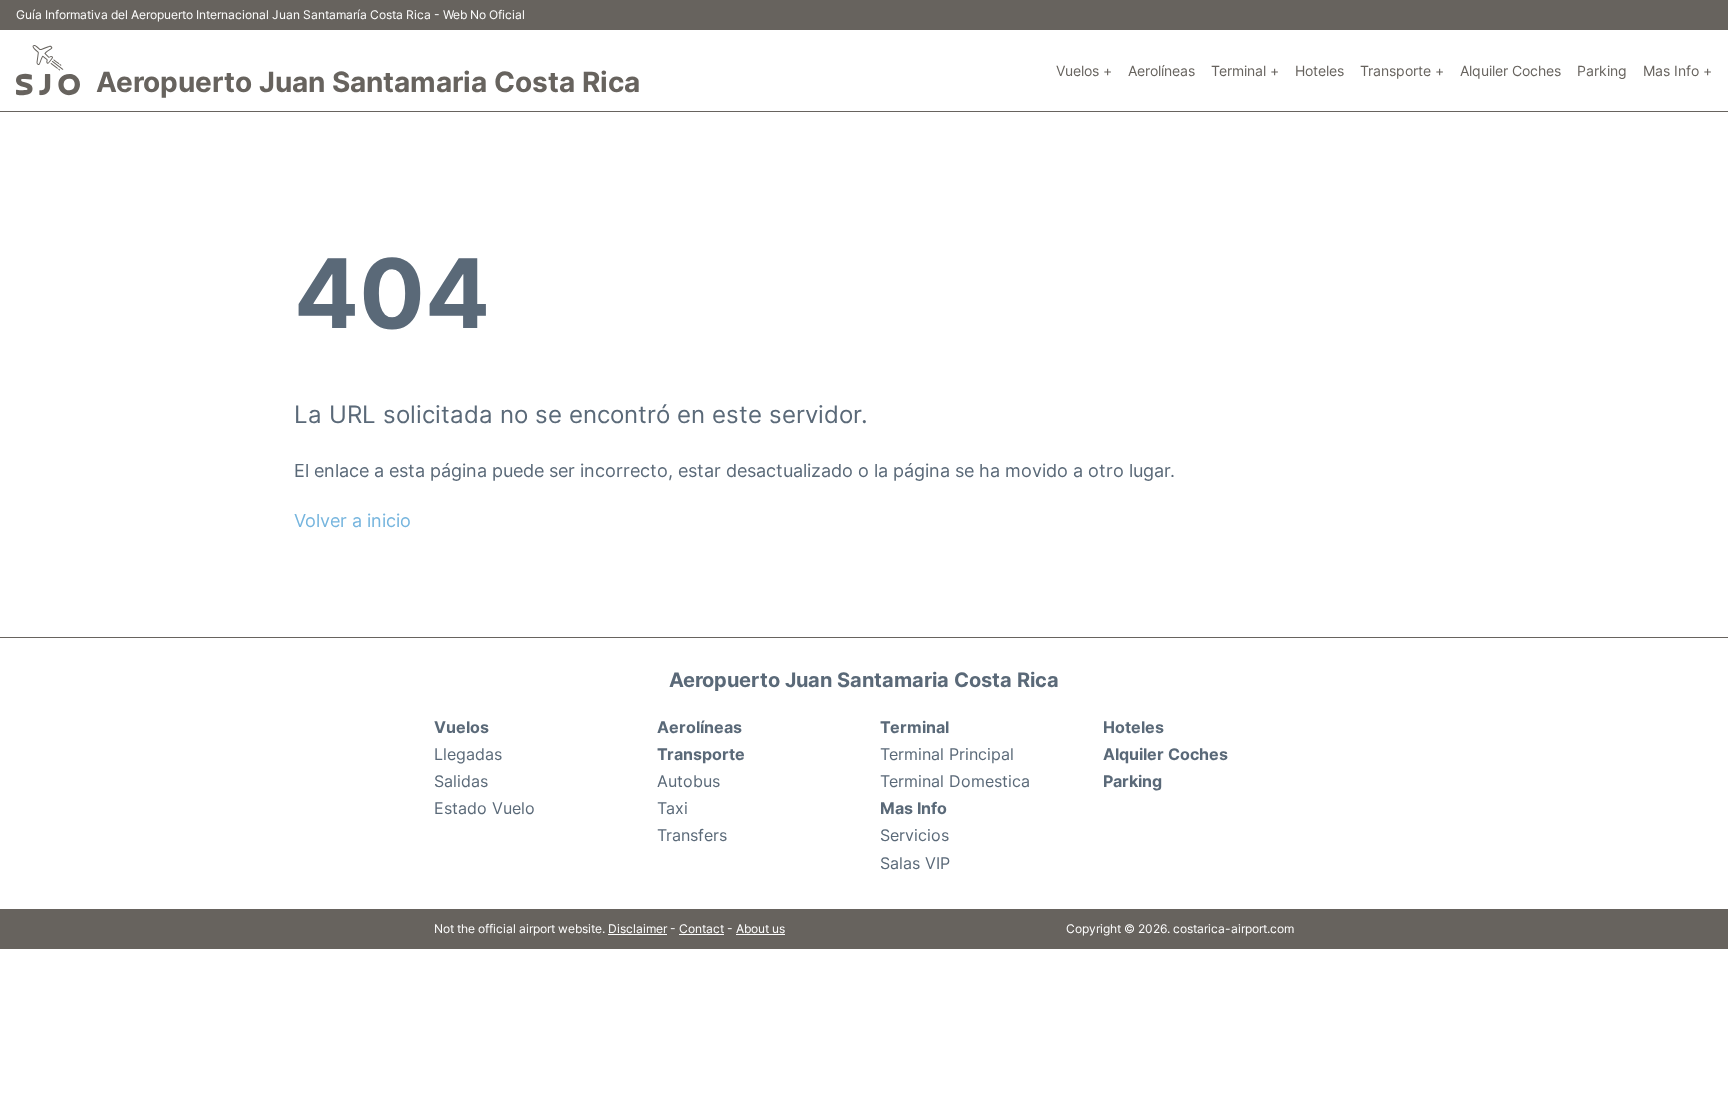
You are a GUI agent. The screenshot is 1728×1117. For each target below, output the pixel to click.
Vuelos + (1084, 70)
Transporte (701, 754)
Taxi (672, 808)
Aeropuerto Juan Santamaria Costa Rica (368, 82)
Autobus (688, 781)
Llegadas (468, 754)
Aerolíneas (1161, 70)
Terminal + (1245, 70)
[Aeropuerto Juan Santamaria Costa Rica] (48, 70)
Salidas (461, 781)
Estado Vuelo (484, 808)
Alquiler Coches (1510, 70)
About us (760, 928)
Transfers (692, 835)
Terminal (914, 727)
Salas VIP (915, 863)
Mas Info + (1677, 70)
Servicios (914, 835)
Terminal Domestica (955, 781)
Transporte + (1402, 70)
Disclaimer (637, 928)
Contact (701, 928)
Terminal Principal (947, 754)
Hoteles (1319, 70)
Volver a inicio (352, 520)
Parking (1602, 70)
